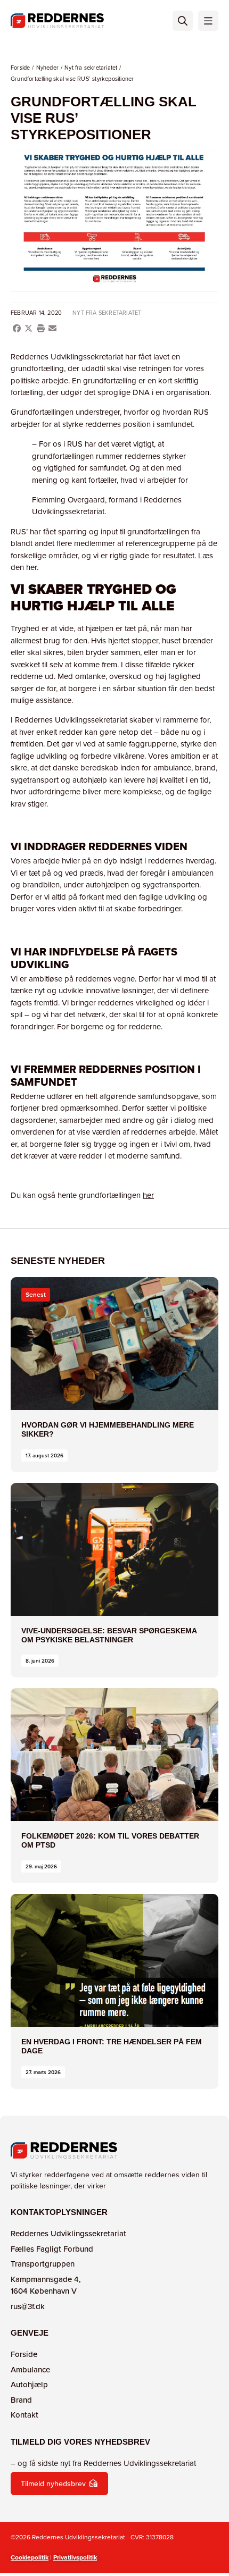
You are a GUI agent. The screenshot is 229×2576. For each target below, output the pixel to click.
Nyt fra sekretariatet (91, 68)
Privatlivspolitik (75, 2557)
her (148, 1195)
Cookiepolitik (30, 2557)
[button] (17, 328)
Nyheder (47, 68)
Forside (20, 68)
